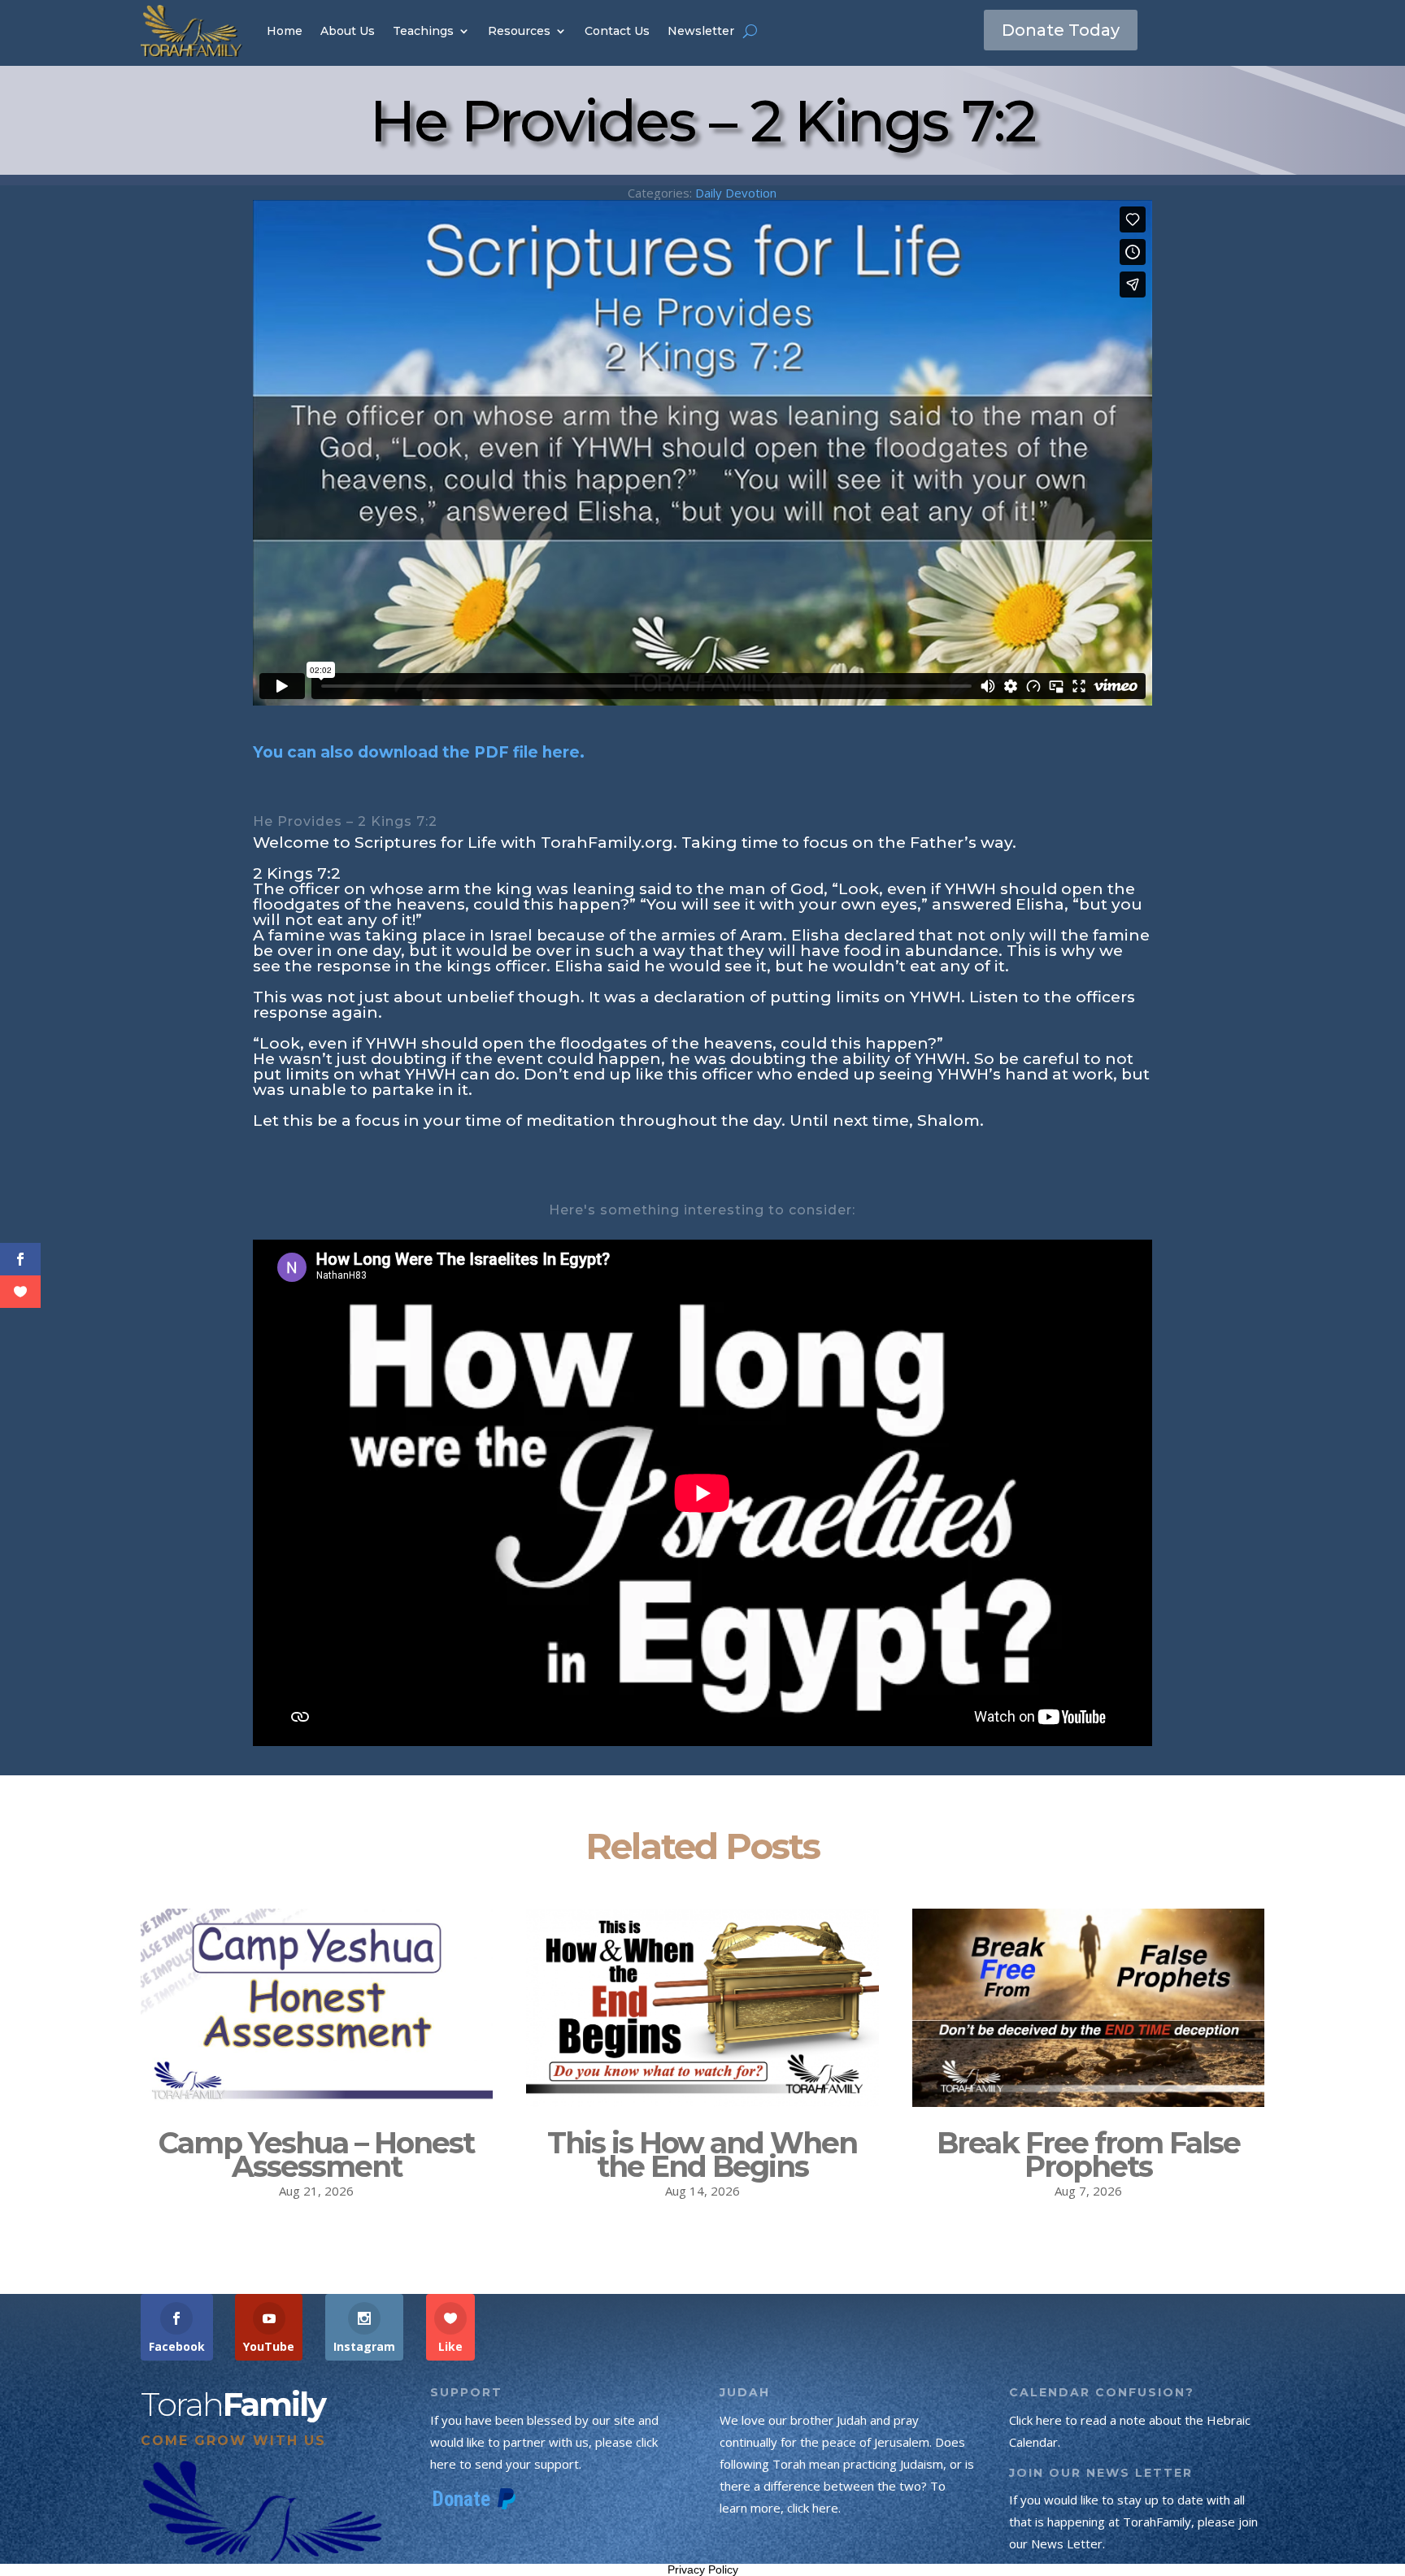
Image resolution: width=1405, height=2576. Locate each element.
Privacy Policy (703, 2569)
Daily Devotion (736, 193)
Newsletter (701, 31)
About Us (348, 31)
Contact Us (617, 31)
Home (285, 31)
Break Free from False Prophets (1088, 2155)
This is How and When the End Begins (702, 2155)
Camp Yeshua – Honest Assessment (316, 2155)
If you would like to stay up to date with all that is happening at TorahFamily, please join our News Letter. (1133, 2522)
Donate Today (1061, 30)
